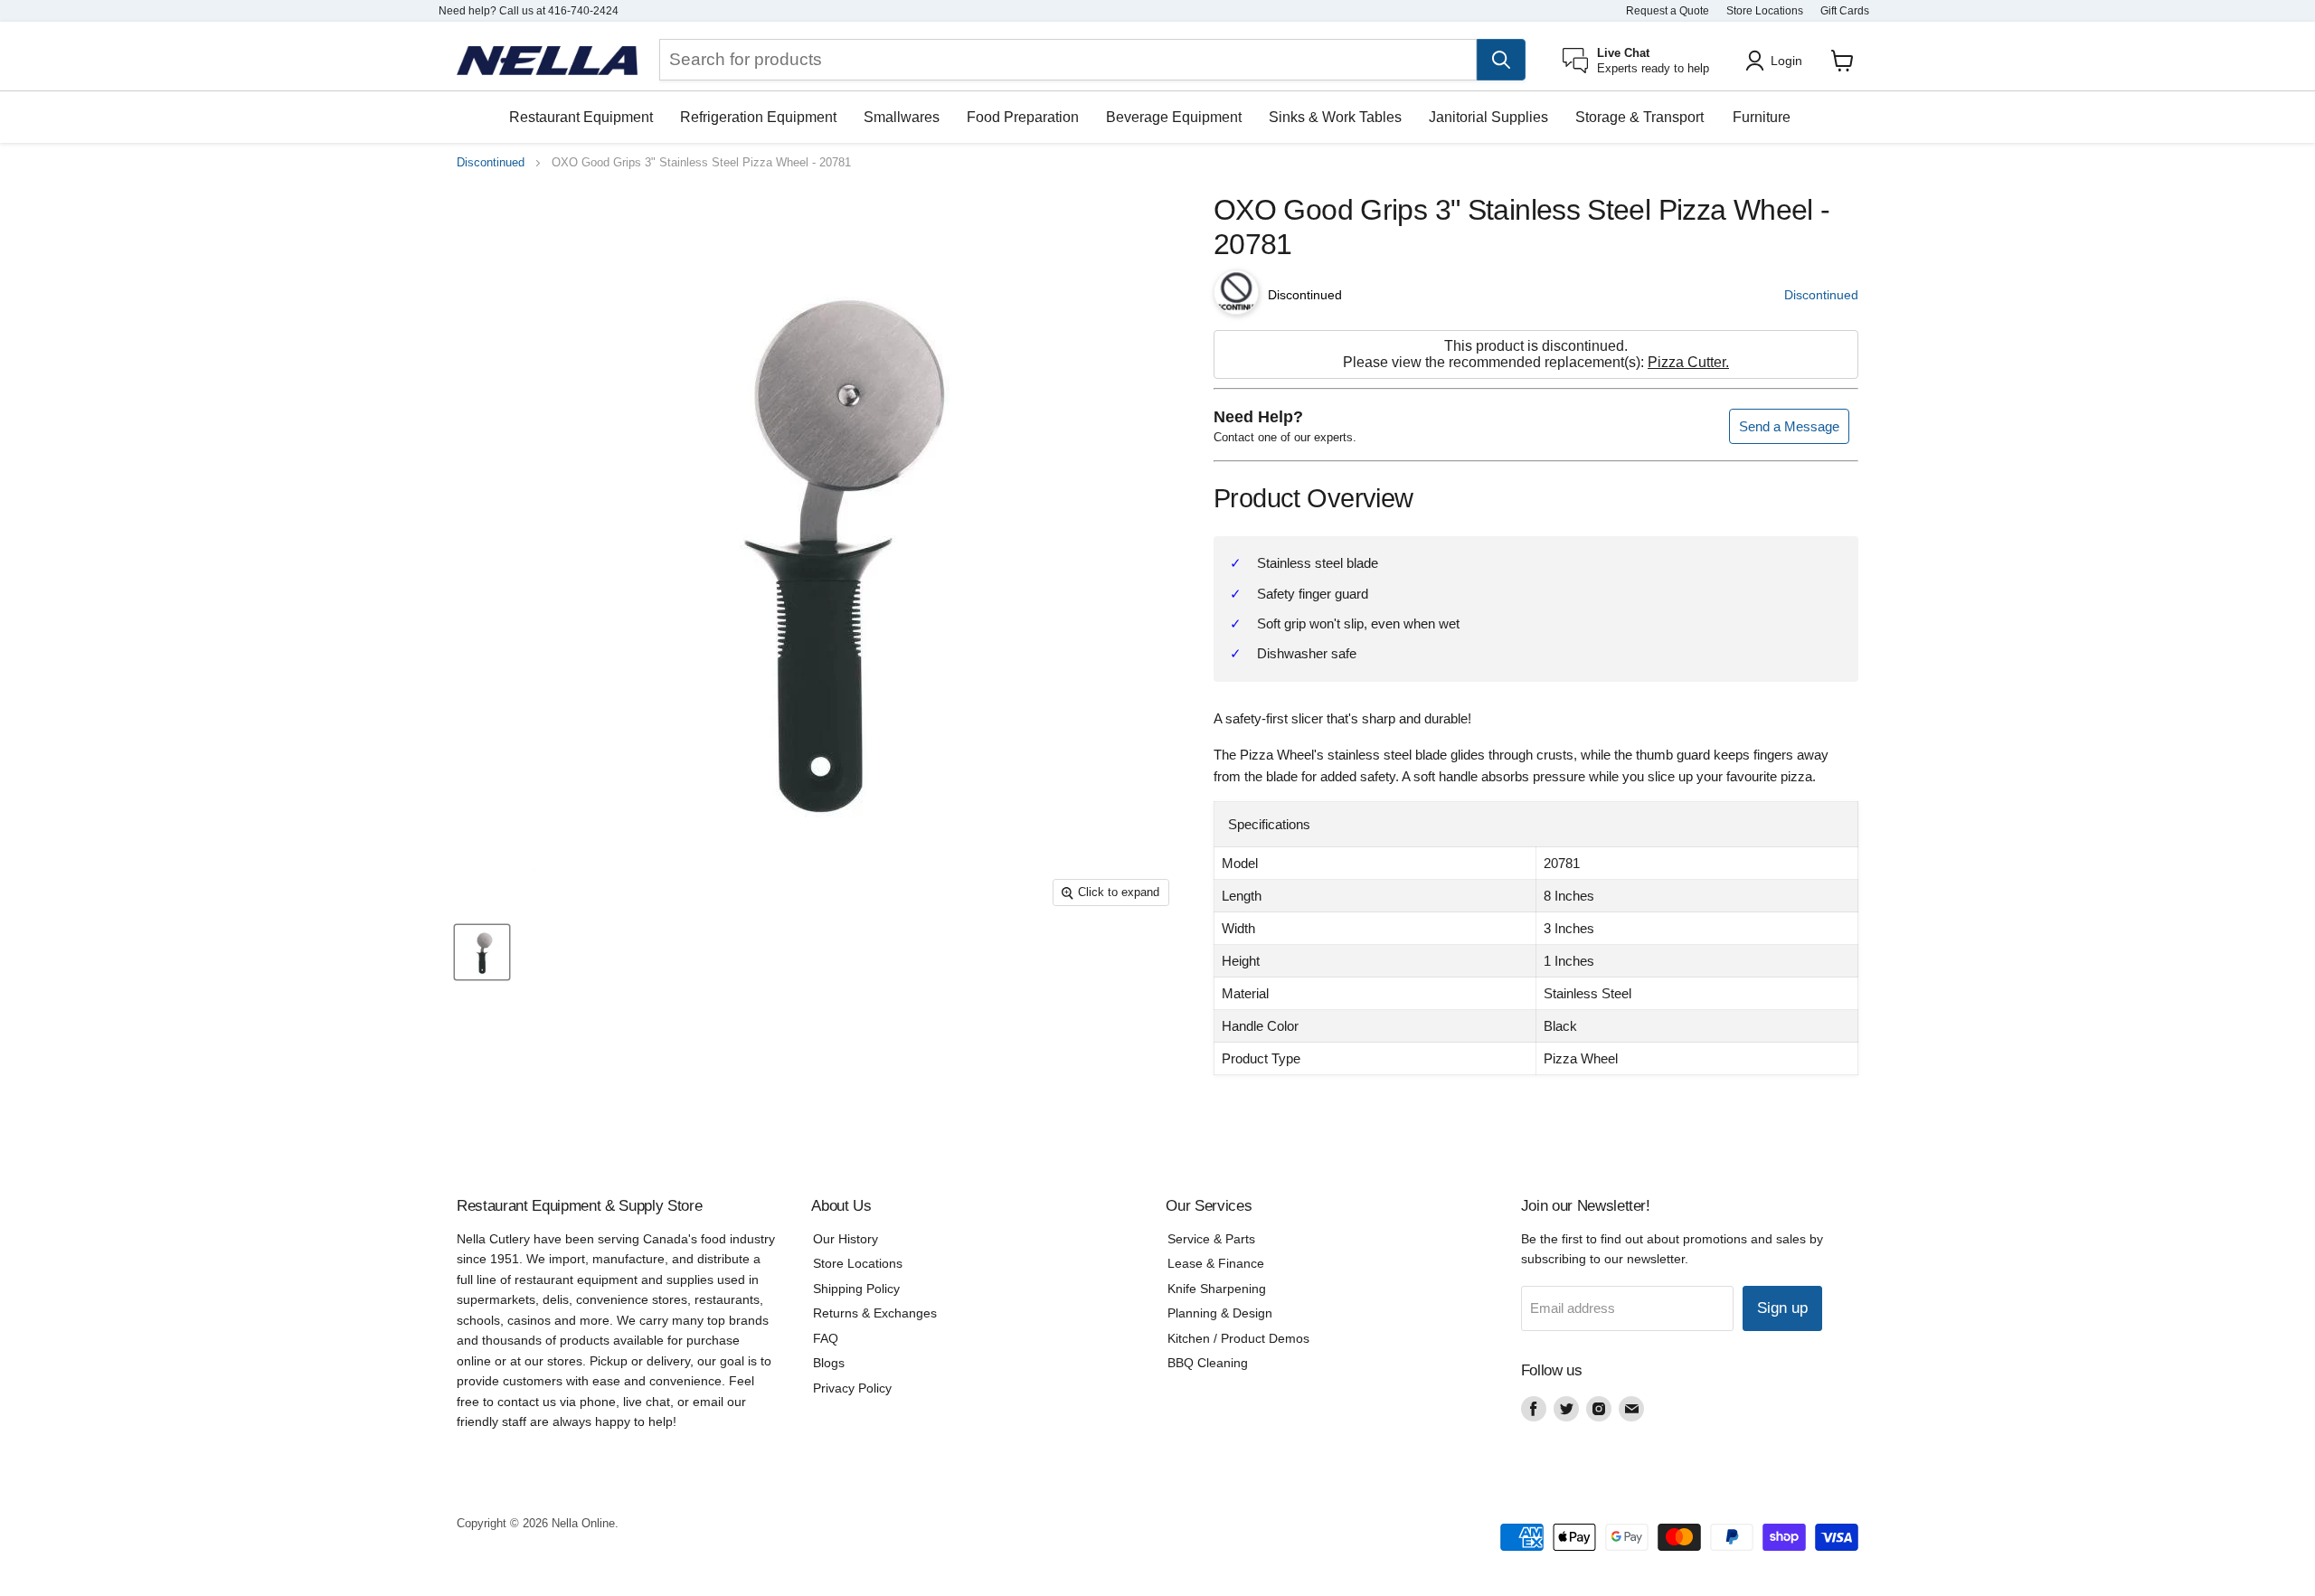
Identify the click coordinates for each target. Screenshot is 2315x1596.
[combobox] (1068, 60)
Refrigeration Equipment (758, 117)
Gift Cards (1845, 11)
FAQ (826, 1338)
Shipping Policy (856, 1289)
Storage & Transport (1639, 117)
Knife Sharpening (1217, 1289)
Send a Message (1789, 426)
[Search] (1501, 60)
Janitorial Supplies (1488, 117)
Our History (846, 1239)
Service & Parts (1211, 1239)
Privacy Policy (852, 1388)
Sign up (1782, 1308)
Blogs (829, 1363)
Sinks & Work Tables (1335, 117)
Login (1786, 61)
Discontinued (491, 163)
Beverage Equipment (1174, 117)
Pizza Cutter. (1688, 362)
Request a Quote (1668, 11)
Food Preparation (1023, 117)
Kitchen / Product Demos (1238, 1338)
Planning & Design (1220, 1313)
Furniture (1762, 117)
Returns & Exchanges (875, 1313)
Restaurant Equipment (581, 117)
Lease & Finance (1216, 1263)
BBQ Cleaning (1208, 1363)
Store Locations (1765, 11)
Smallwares (902, 117)
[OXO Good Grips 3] (482, 953)
